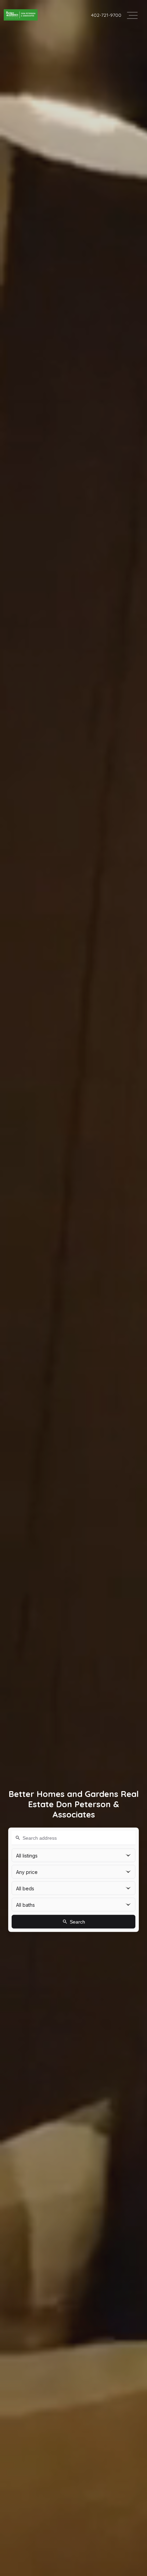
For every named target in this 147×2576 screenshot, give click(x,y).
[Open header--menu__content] (132, 15)
